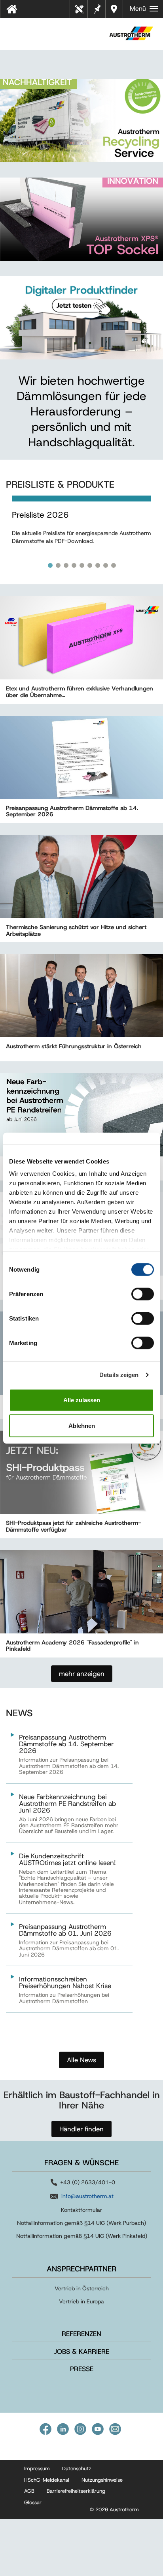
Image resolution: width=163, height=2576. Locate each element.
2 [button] (58, 565)
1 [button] (50, 565)
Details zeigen (119, 1375)
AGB (29, 2491)
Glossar (33, 2502)
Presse (82, 2369)
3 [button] (66, 565)
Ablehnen (82, 1426)
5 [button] (82, 565)
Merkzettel (97, 8)
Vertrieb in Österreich (82, 2288)
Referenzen (81, 2334)
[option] (81, 528)
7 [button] (98, 565)
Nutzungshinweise (102, 2480)
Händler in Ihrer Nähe (115, 9)
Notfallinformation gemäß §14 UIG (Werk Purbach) (81, 2223)
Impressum (37, 2468)
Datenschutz (77, 2468)
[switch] (143, 1294)
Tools (82, 11)
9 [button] (114, 565)
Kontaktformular (81, 2210)
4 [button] (74, 565)
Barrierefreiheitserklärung (76, 2491)
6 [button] (90, 565)
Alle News (81, 2060)
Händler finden (81, 2129)
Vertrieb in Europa (81, 2301)
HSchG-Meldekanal (47, 2480)
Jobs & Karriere (82, 2352)
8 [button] (106, 565)
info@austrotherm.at (87, 2196)
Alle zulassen (82, 1400)
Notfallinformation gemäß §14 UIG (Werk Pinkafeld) (82, 2236)
